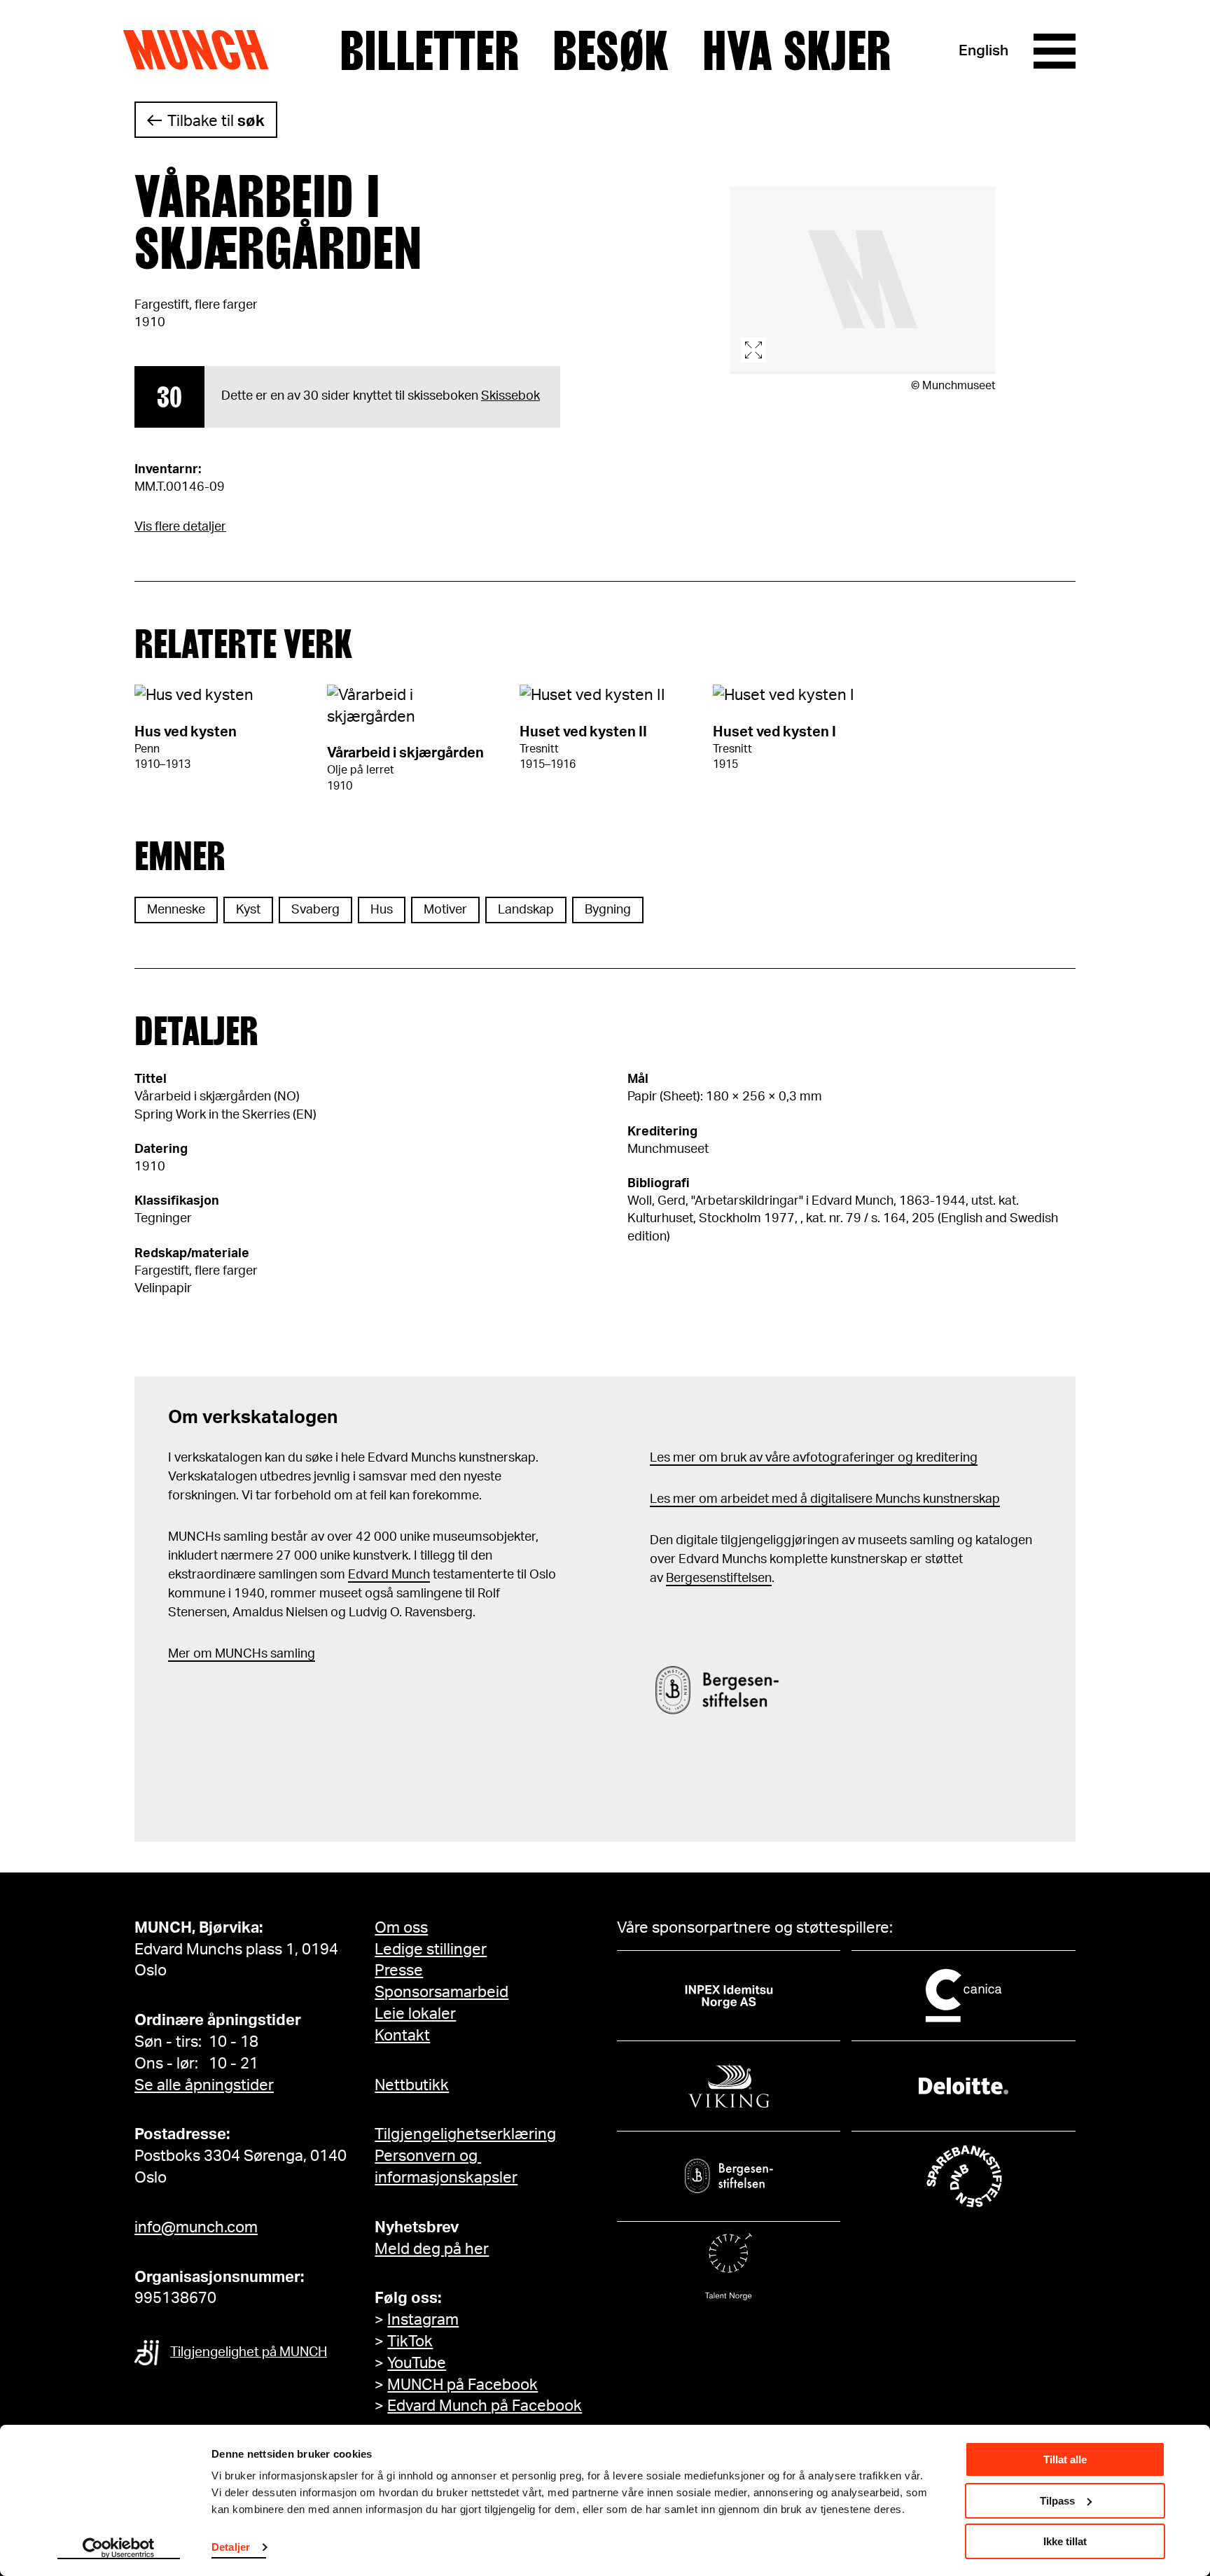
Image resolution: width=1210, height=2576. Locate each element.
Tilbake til (216, 121)
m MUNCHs (234, 1654)
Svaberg (315, 910)
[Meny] (1055, 51)
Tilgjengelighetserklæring (465, 2134)
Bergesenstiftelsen (719, 1578)
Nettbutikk (412, 2085)
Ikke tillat (1065, 2541)
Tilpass (1057, 2501)
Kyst (248, 910)
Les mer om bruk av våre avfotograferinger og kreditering (814, 1458)
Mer (179, 1654)
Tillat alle (1065, 2459)
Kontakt (402, 2036)
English (983, 51)
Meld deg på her (432, 2249)
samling (291, 1654)
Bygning (608, 910)
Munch (203, 50)
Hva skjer (797, 51)
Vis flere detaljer (180, 527)
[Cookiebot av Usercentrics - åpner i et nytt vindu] (119, 2549)
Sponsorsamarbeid (441, 1992)
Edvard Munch (389, 1575)
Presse (399, 1970)
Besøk (611, 51)
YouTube (417, 2363)
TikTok (410, 2341)
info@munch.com (196, 2227)
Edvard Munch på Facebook (485, 2406)
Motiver (445, 910)
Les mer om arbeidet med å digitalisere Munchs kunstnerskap (825, 1499)
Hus (382, 910)
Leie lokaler (415, 2014)
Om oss (401, 1928)
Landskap (526, 910)
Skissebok (510, 396)
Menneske (176, 910)
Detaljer (231, 2547)
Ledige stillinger (431, 1949)
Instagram (423, 2320)
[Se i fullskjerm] (863, 280)
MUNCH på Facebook (463, 2385)
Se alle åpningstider (204, 2085)
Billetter (429, 51)
